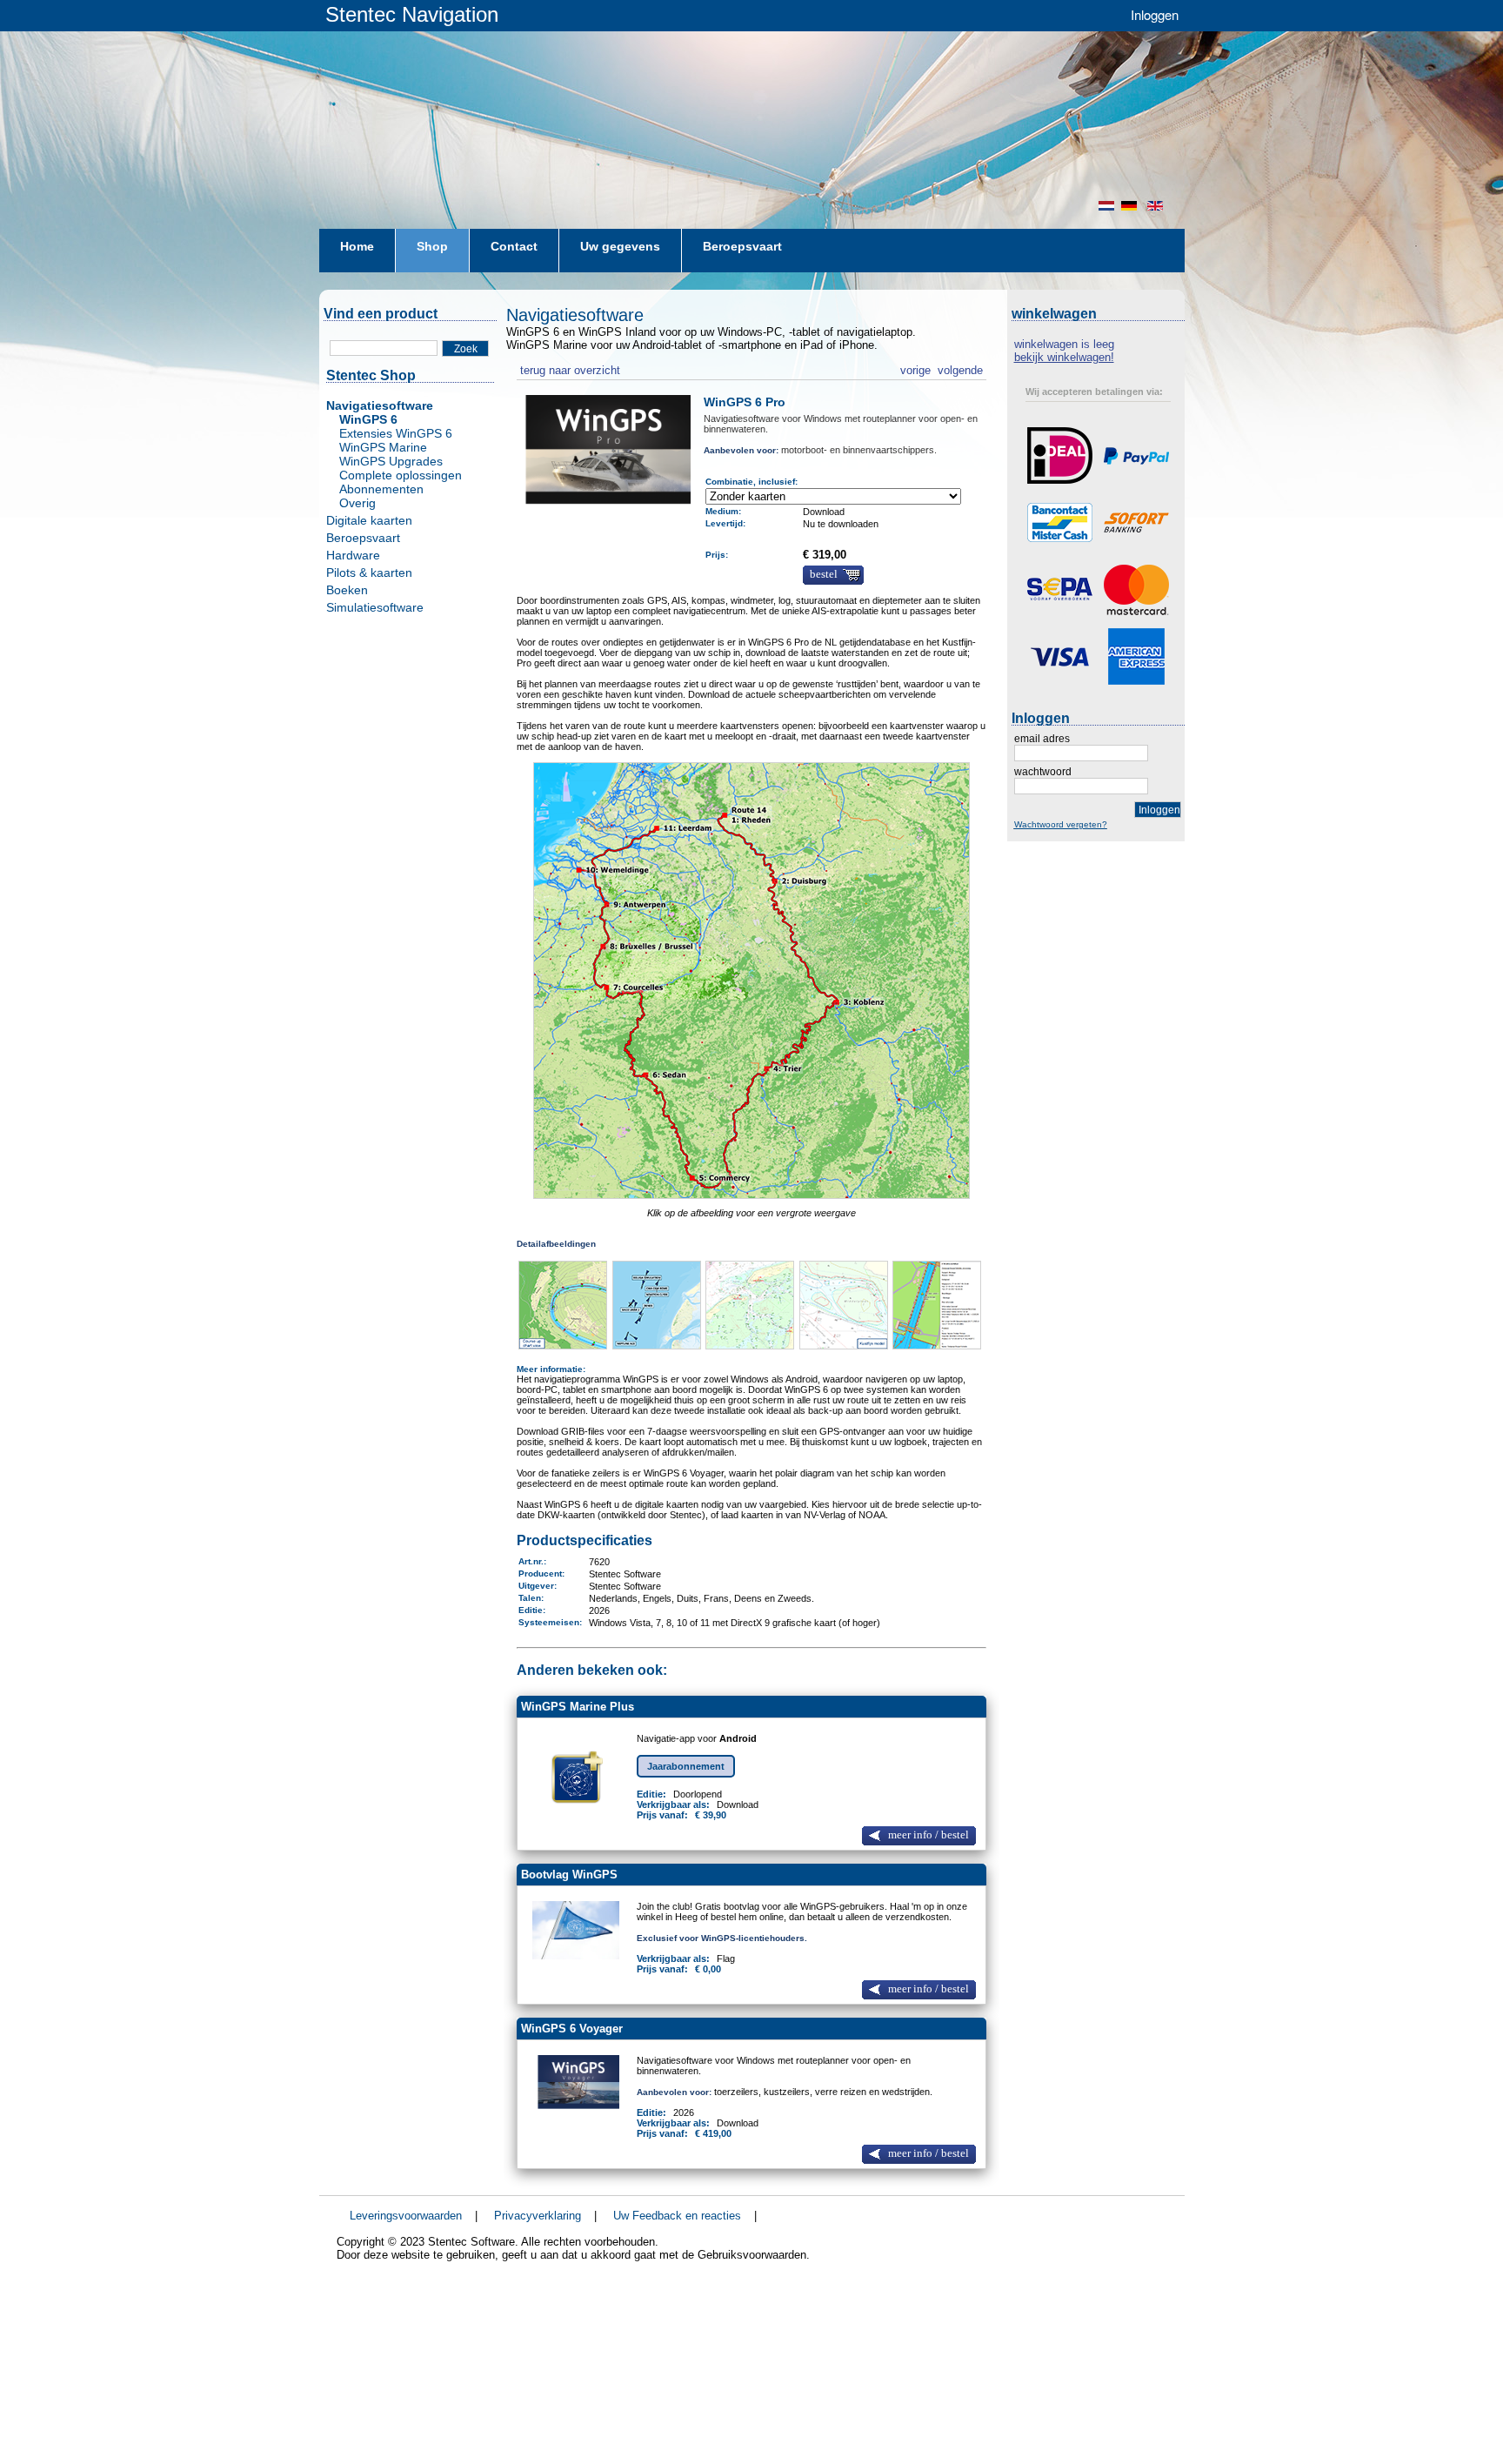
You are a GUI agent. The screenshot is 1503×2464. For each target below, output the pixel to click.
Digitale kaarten (369, 520)
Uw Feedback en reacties (677, 2216)
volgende (960, 368)
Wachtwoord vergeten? (1061, 824)
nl (1106, 206)
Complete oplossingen (401, 475)
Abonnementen (381, 489)
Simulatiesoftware (375, 607)
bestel (824, 574)
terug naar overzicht (568, 368)
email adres (1042, 739)
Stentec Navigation (412, 14)
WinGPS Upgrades (391, 461)
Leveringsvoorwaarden (406, 2216)
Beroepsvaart (363, 538)
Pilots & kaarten (369, 572)
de (1131, 206)
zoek (466, 349)
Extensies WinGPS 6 (396, 433)
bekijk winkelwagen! (1064, 357)
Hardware (353, 555)
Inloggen (1155, 14)
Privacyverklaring (538, 2216)
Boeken (347, 590)
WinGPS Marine (383, 447)
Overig (357, 503)
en (1157, 206)
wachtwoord (1043, 772)
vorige (915, 368)
